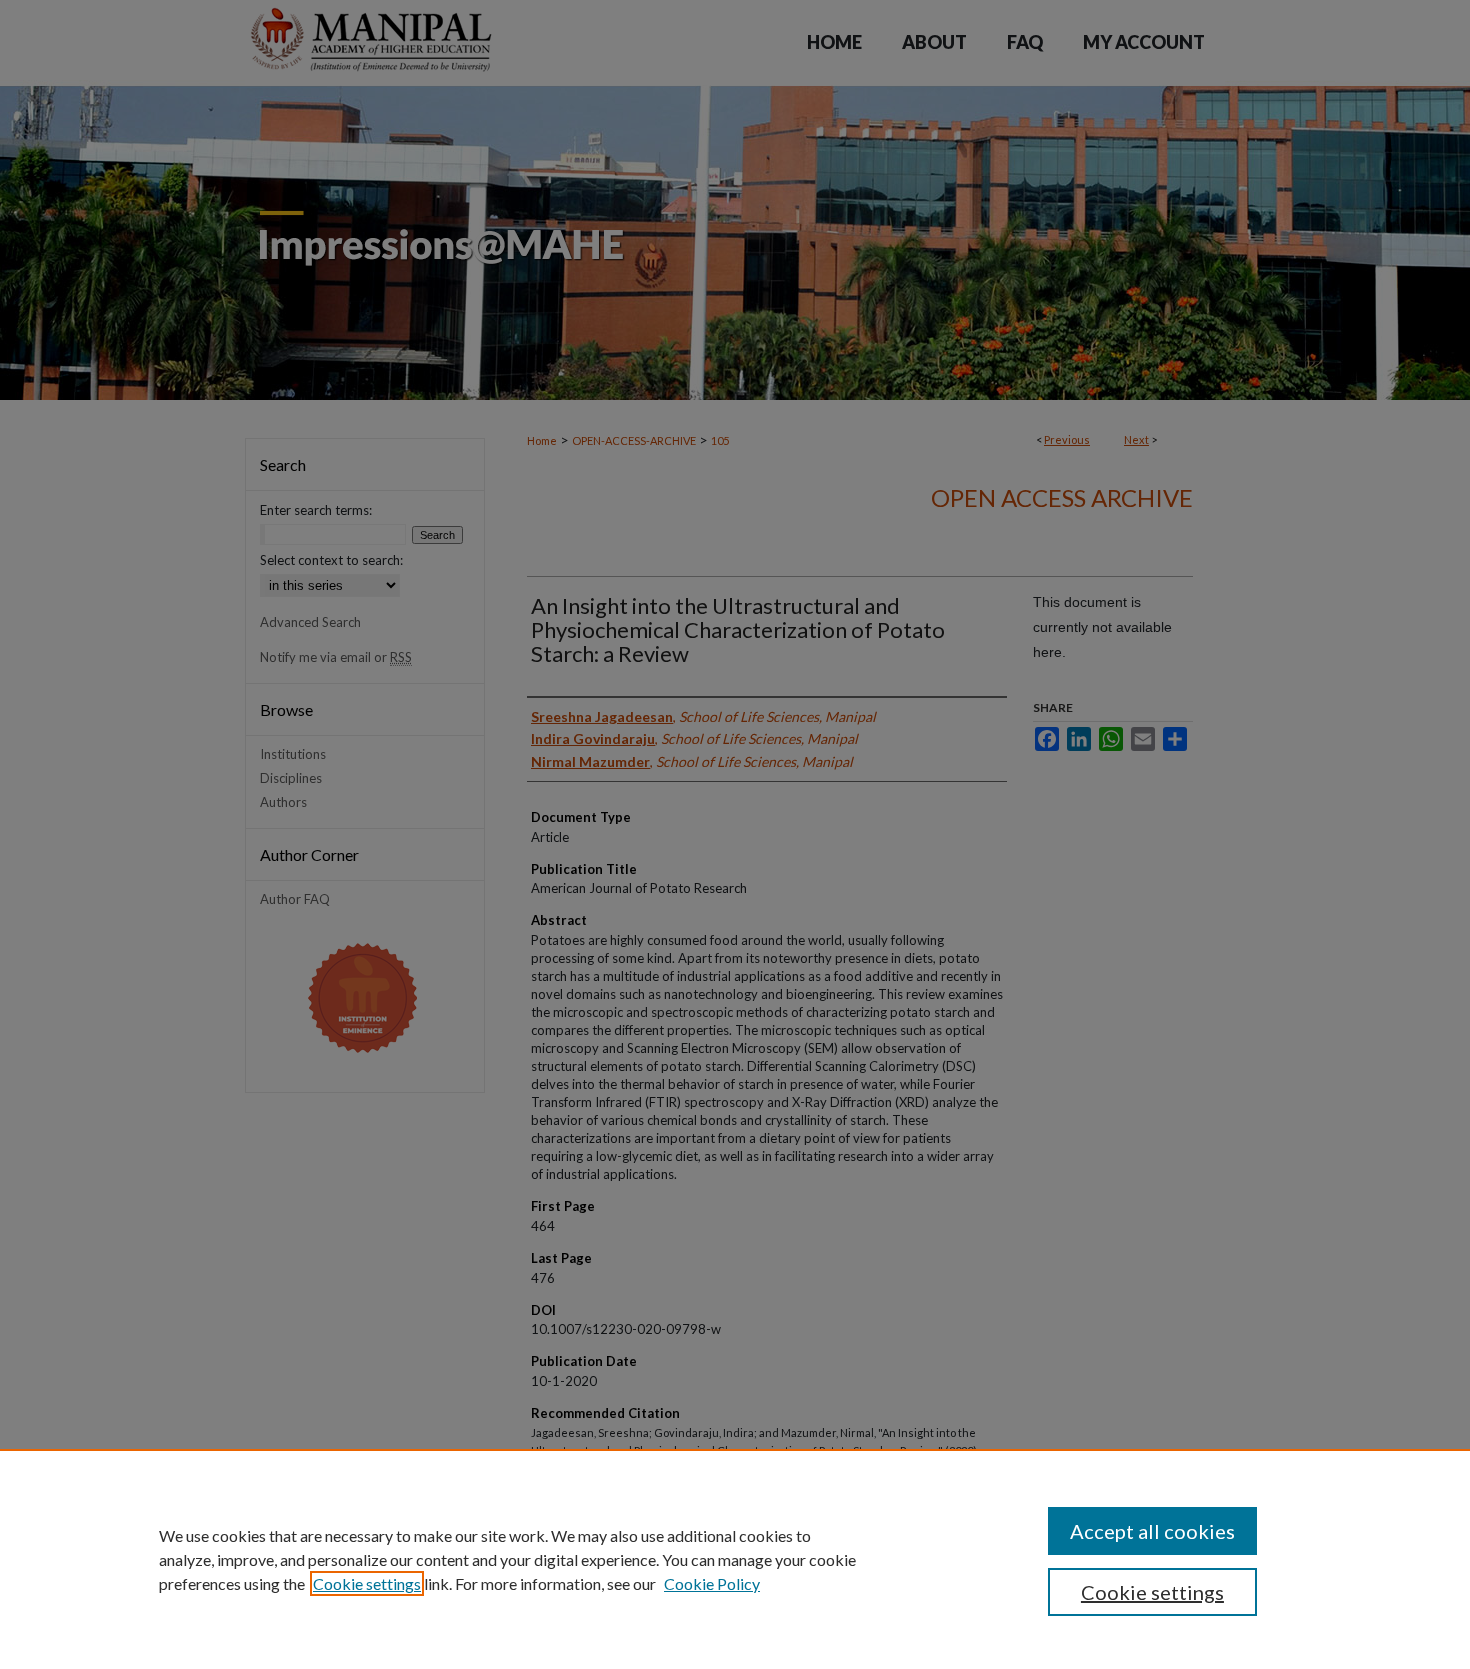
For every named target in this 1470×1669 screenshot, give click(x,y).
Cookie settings (367, 1583)
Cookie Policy (712, 1583)
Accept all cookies (1152, 1531)
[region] (735, 1559)
